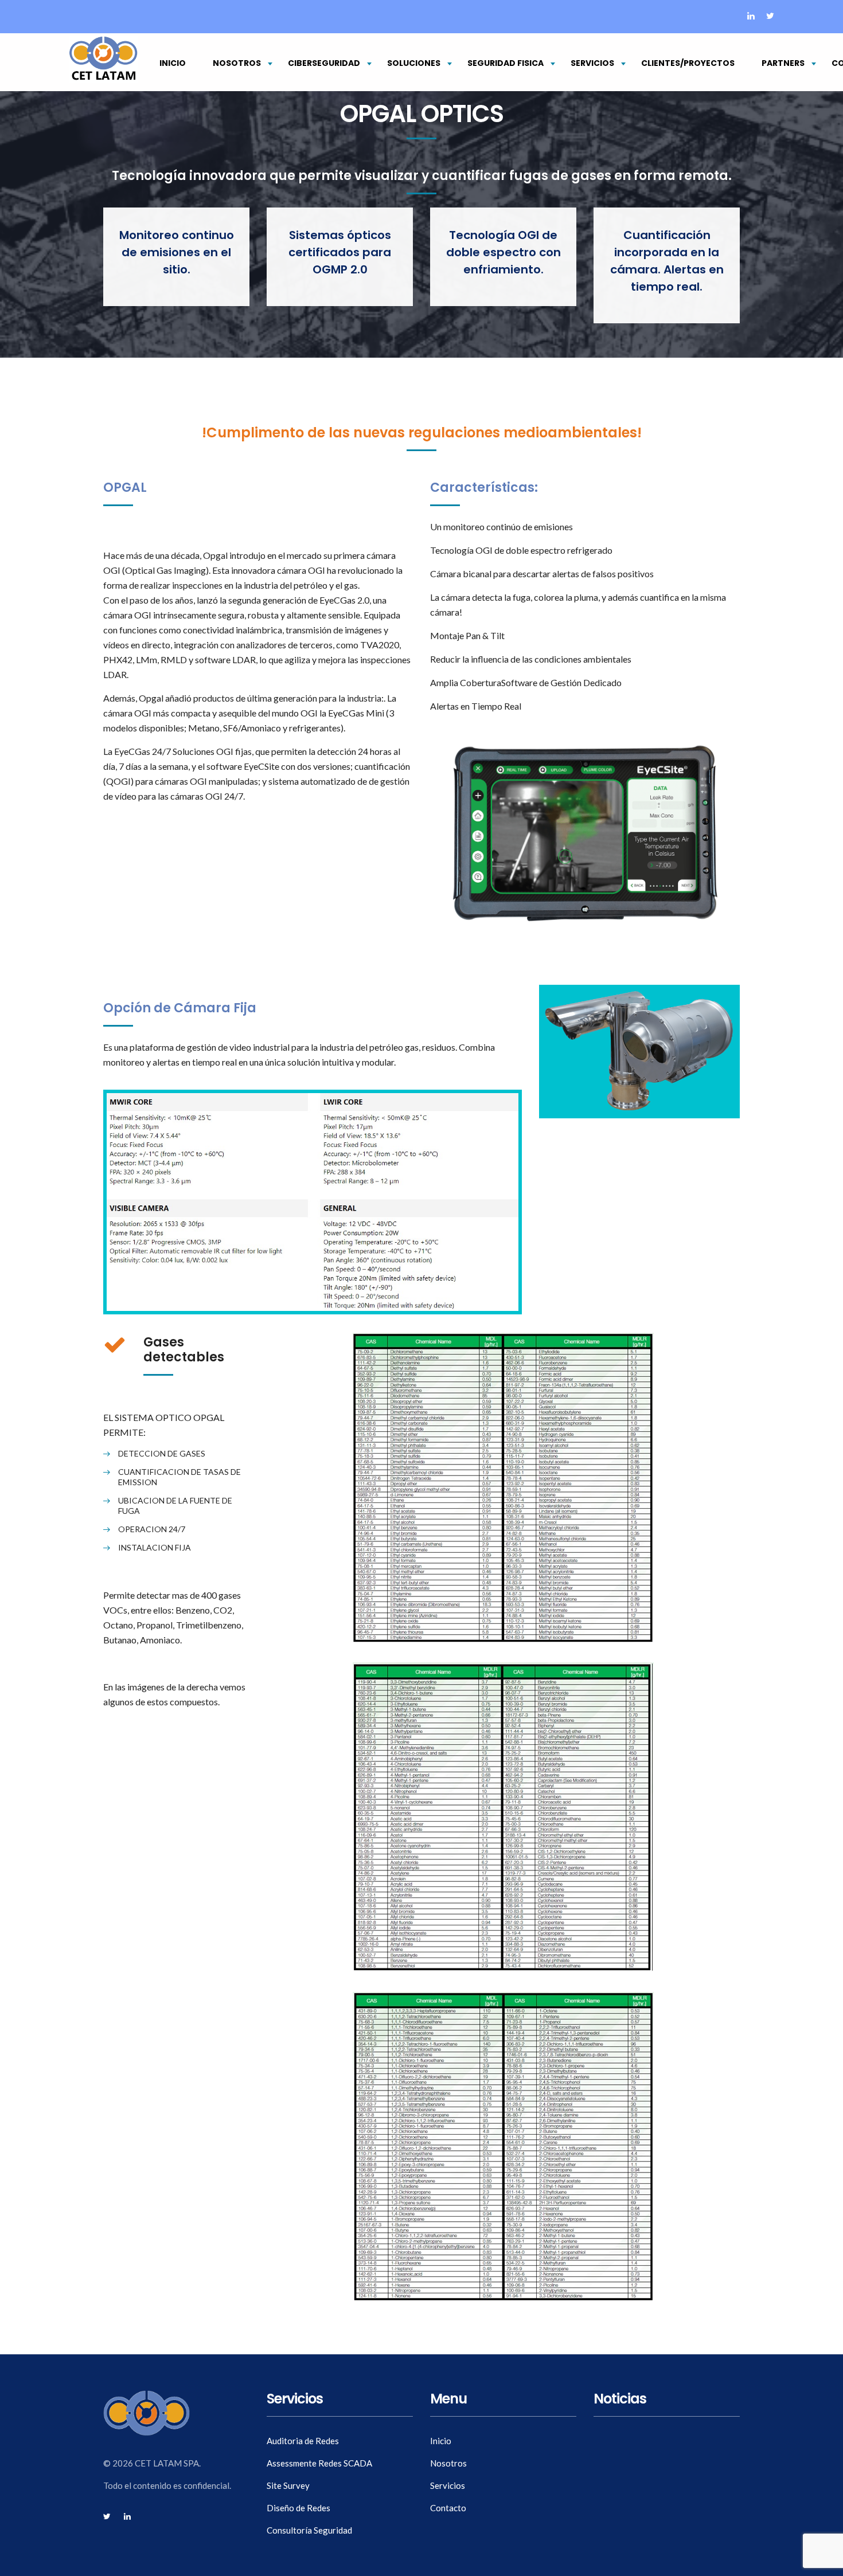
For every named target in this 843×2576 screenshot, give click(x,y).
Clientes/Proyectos (688, 63)
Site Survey (288, 2485)
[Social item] (751, 17)
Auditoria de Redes (303, 2441)
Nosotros (237, 63)
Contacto (448, 2508)
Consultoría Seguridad (309, 2530)
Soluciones (414, 63)
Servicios (592, 63)
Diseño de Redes (298, 2508)
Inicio (173, 63)
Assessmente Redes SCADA (319, 2463)
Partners (783, 63)
